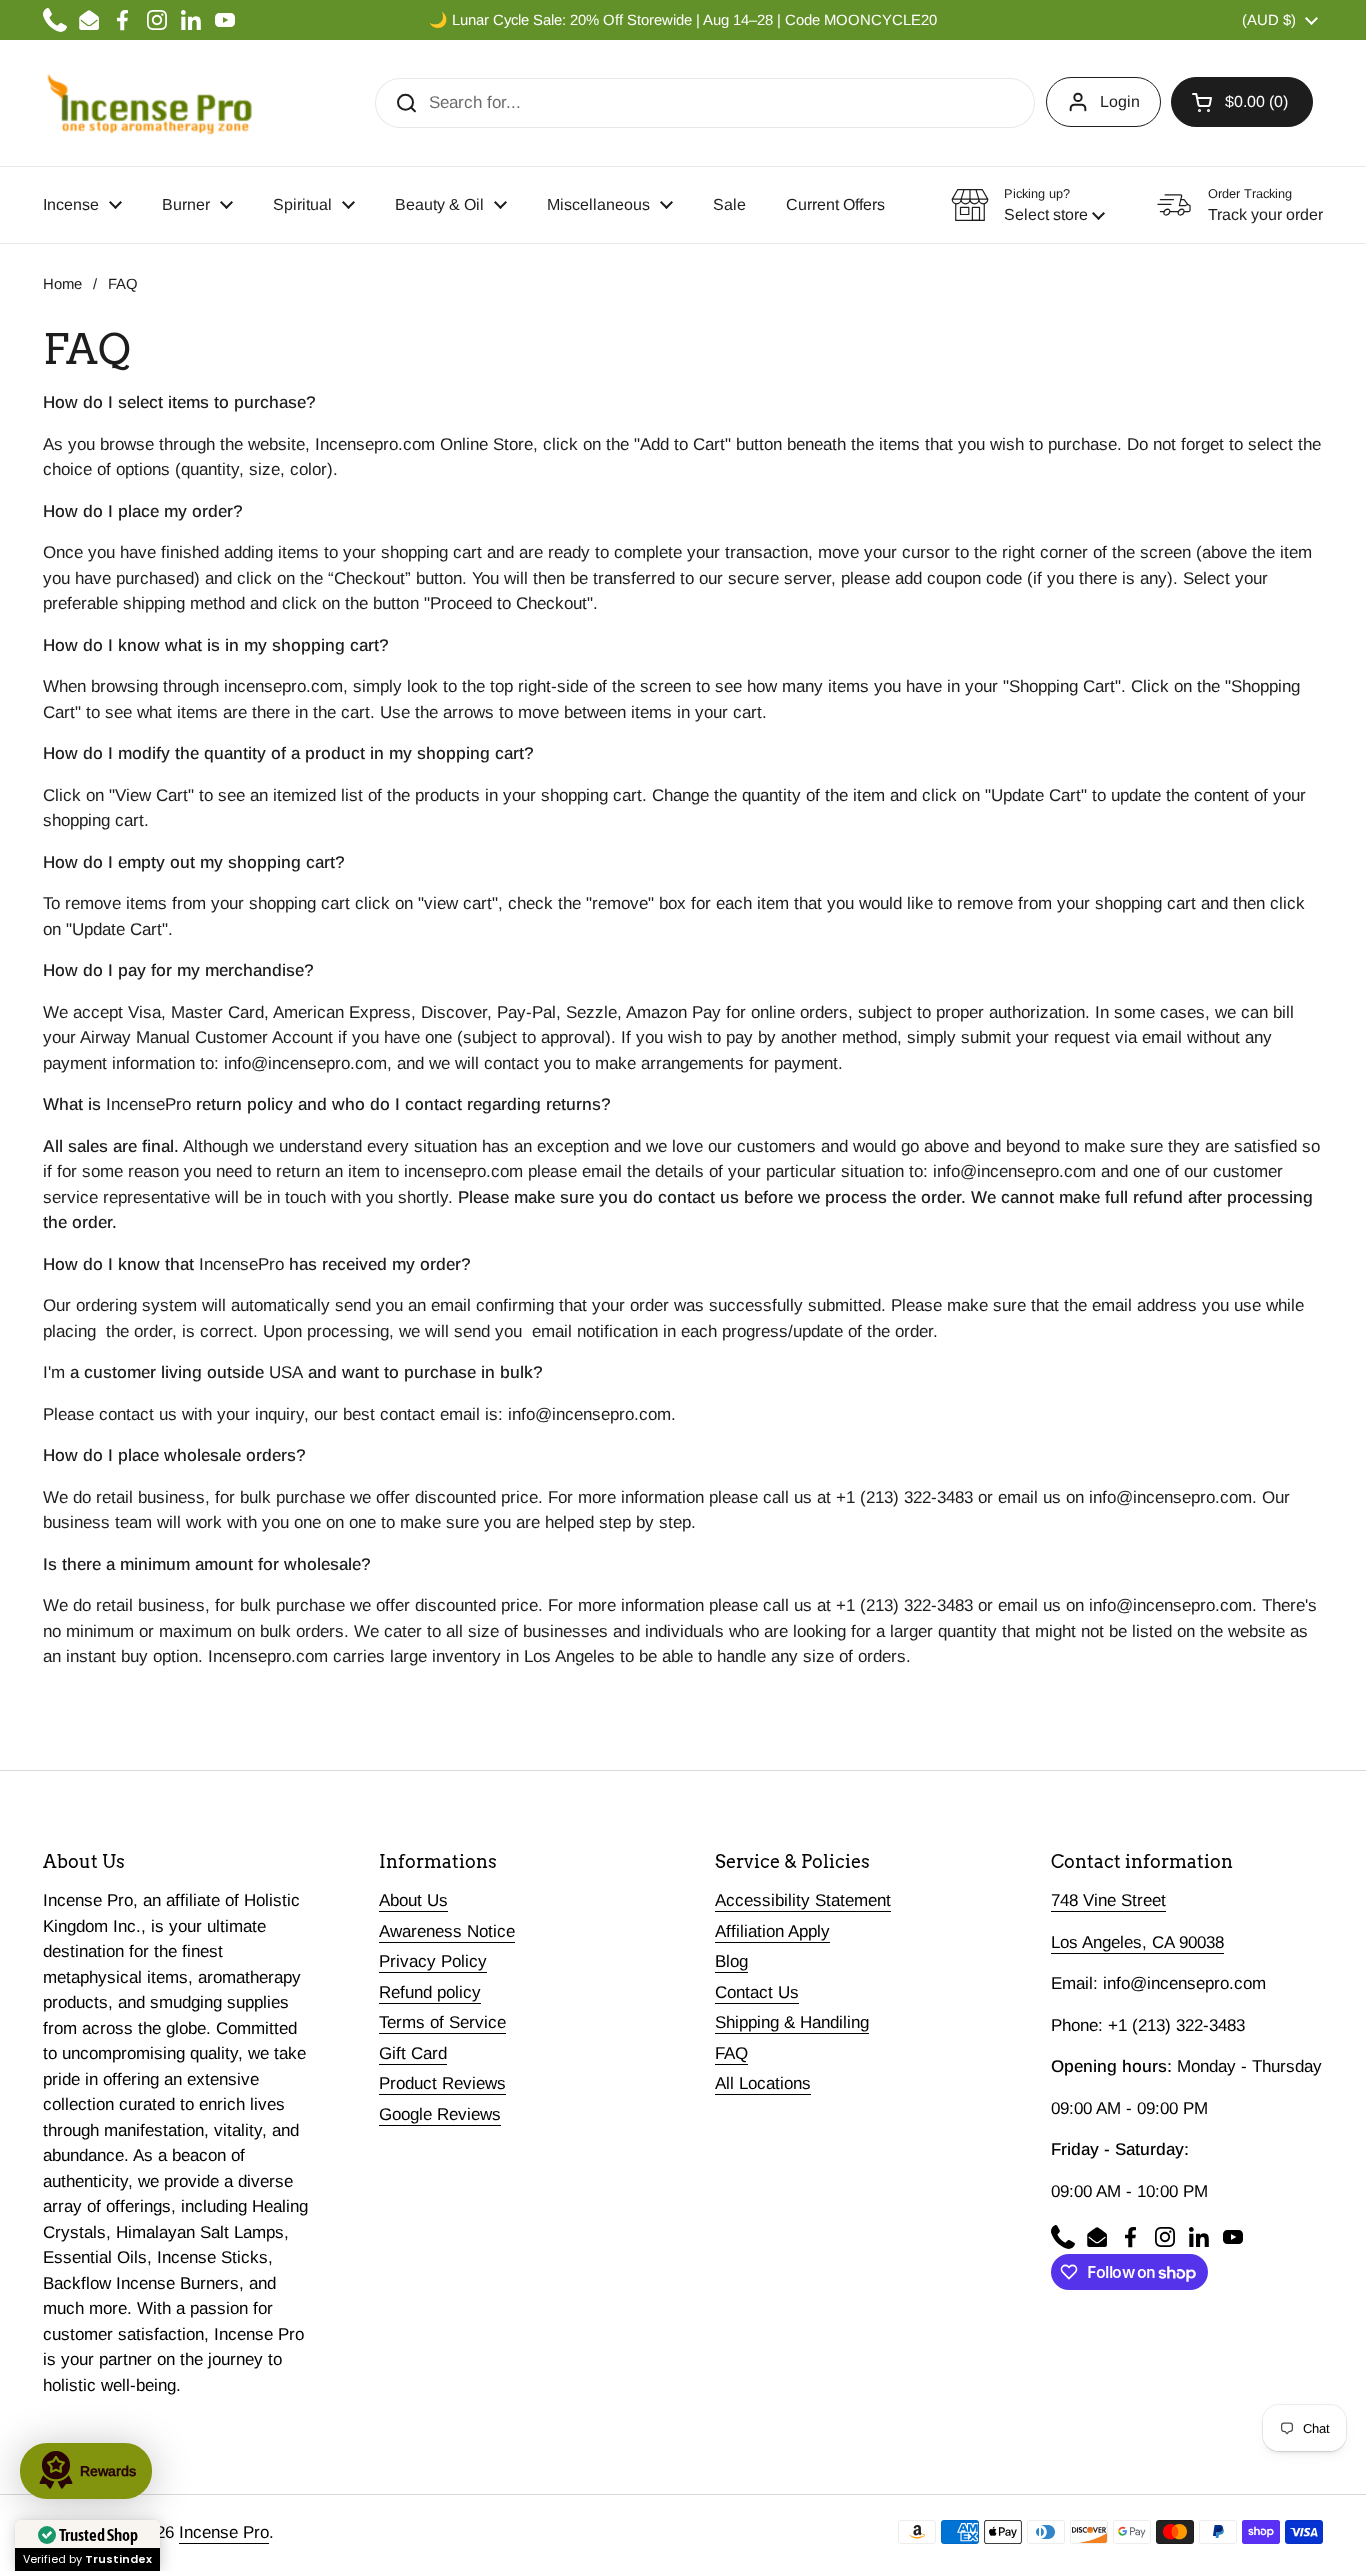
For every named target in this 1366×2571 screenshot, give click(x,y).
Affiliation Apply (772, 1931)
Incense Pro (224, 2532)
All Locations (763, 2083)
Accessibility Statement (803, 1900)
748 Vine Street (1108, 1900)
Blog (731, 1961)
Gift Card (413, 2053)
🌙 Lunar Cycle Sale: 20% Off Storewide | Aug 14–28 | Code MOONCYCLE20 (683, 20)
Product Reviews (442, 2083)
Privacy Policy (433, 1961)
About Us (413, 1900)
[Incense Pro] (148, 103)
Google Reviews (440, 2114)
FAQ (731, 2053)
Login (1120, 101)
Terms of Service (442, 2022)
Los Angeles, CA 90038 (1137, 1942)
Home (62, 284)
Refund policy (430, 1992)
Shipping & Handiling (792, 2022)
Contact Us (757, 1992)
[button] (1242, 102)
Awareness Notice (447, 1931)
